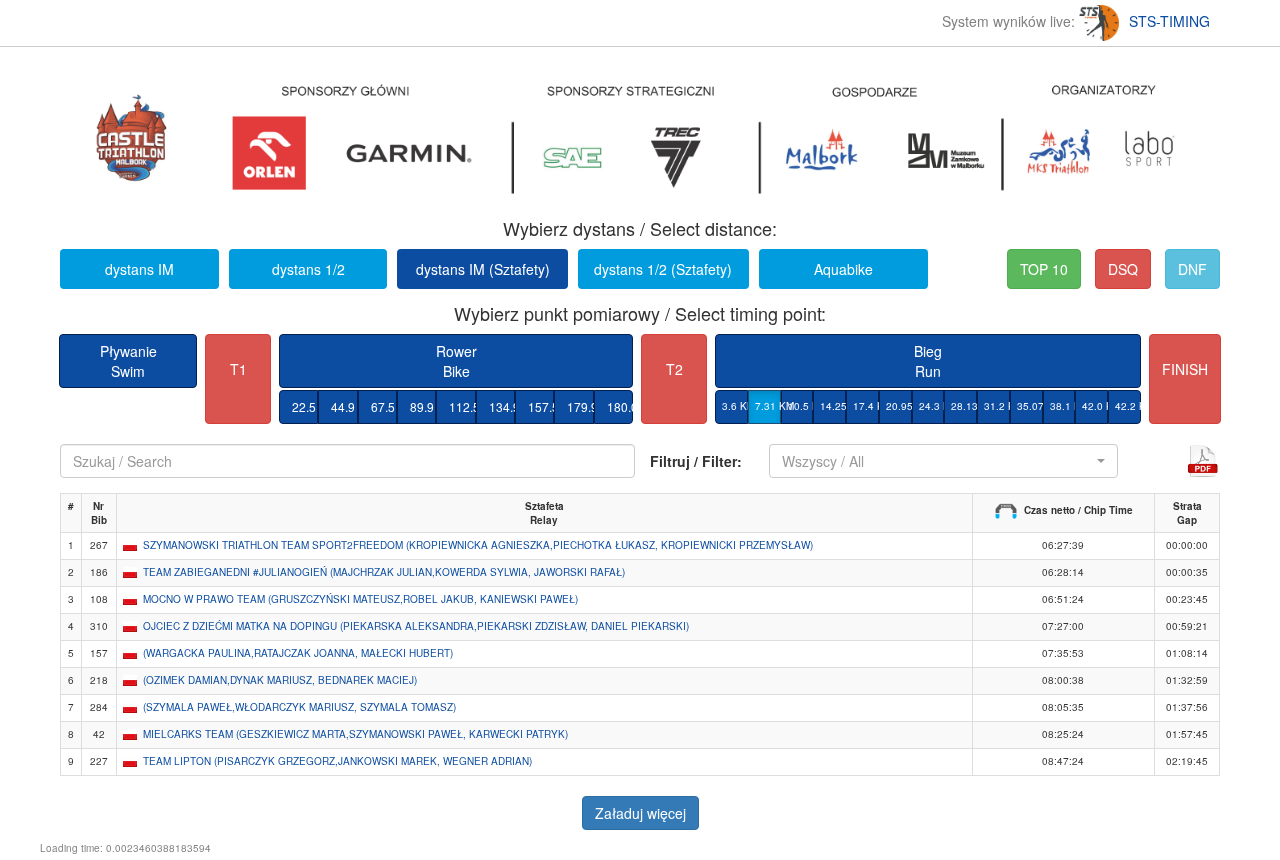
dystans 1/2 (308, 269)
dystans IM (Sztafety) (483, 269)
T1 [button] (238, 369)
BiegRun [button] (928, 361)
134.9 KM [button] (502, 406)
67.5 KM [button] (384, 406)
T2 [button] (674, 369)
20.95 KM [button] (899, 406)
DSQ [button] (1123, 269)
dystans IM (139, 269)
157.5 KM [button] (541, 406)
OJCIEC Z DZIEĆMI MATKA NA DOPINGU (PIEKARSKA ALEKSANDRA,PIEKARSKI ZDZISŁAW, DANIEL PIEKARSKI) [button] (416, 626)
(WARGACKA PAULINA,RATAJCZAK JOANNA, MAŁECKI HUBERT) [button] (298, 653)
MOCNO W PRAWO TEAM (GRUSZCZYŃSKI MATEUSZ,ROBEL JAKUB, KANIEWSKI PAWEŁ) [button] (360, 599)
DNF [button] (1192, 269)
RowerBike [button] (456, 361)
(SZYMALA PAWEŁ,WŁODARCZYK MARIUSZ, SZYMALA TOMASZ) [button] (299, 707)
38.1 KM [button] (1063, 406)
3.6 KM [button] (735, 406)
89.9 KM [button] (423, 406)
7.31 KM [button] (768, 406)
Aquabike (843, 269)
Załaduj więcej (640, 813)
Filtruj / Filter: (696, 461)
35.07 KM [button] (1030, 406)
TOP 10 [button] (1044, 269)
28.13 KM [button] (964, 406)
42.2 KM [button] (1128, 406)
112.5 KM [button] (462, 406)
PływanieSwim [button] (128, 361)
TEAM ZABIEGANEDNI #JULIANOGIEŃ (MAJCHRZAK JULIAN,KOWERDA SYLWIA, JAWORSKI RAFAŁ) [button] (384, 572)
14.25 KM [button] (833, 406)
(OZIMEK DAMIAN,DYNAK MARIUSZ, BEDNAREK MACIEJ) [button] (280, 680)
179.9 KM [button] (580, 406)
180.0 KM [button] (620, 406)
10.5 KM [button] (801, 406)
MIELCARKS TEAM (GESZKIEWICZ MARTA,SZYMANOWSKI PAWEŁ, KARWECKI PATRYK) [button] (355, 734)
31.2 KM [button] (997, 406)
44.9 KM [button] (344, 406)
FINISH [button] (1185, 369)
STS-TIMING (1169, 21)
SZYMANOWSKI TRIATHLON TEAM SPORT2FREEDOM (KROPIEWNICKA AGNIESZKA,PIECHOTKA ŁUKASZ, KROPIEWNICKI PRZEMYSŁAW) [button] (478, 545)
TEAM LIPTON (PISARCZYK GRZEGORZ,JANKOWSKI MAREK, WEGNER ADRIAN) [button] (337, 761)
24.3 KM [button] (932, 406)
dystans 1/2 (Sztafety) (663, 269)
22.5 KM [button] (305, 406)
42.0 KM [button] (1095, 406)
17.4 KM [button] (866, 406)
